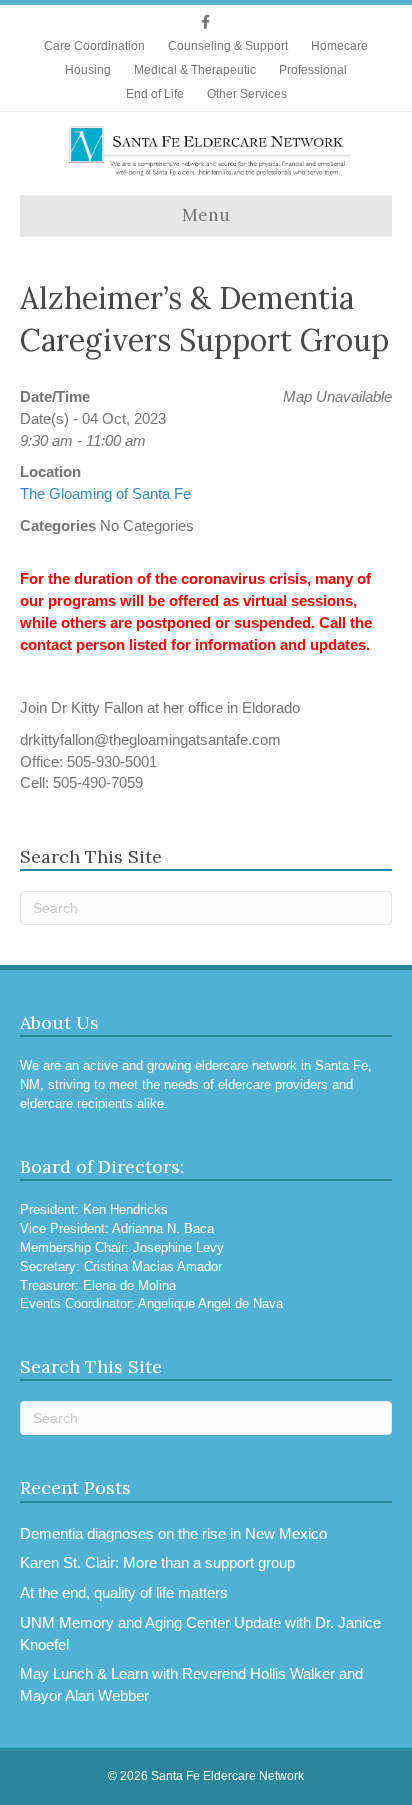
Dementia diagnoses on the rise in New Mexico (173, 1533)
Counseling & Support (228, 46)
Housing (88, 70)
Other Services (247, 94)
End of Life (155, 94)
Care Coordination (94, 46)
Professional (313, 70)
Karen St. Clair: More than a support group (157, 1562)
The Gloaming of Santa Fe (105, 493)
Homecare (339, 46)
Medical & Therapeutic (195, 70)
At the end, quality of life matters (124, 1592)
